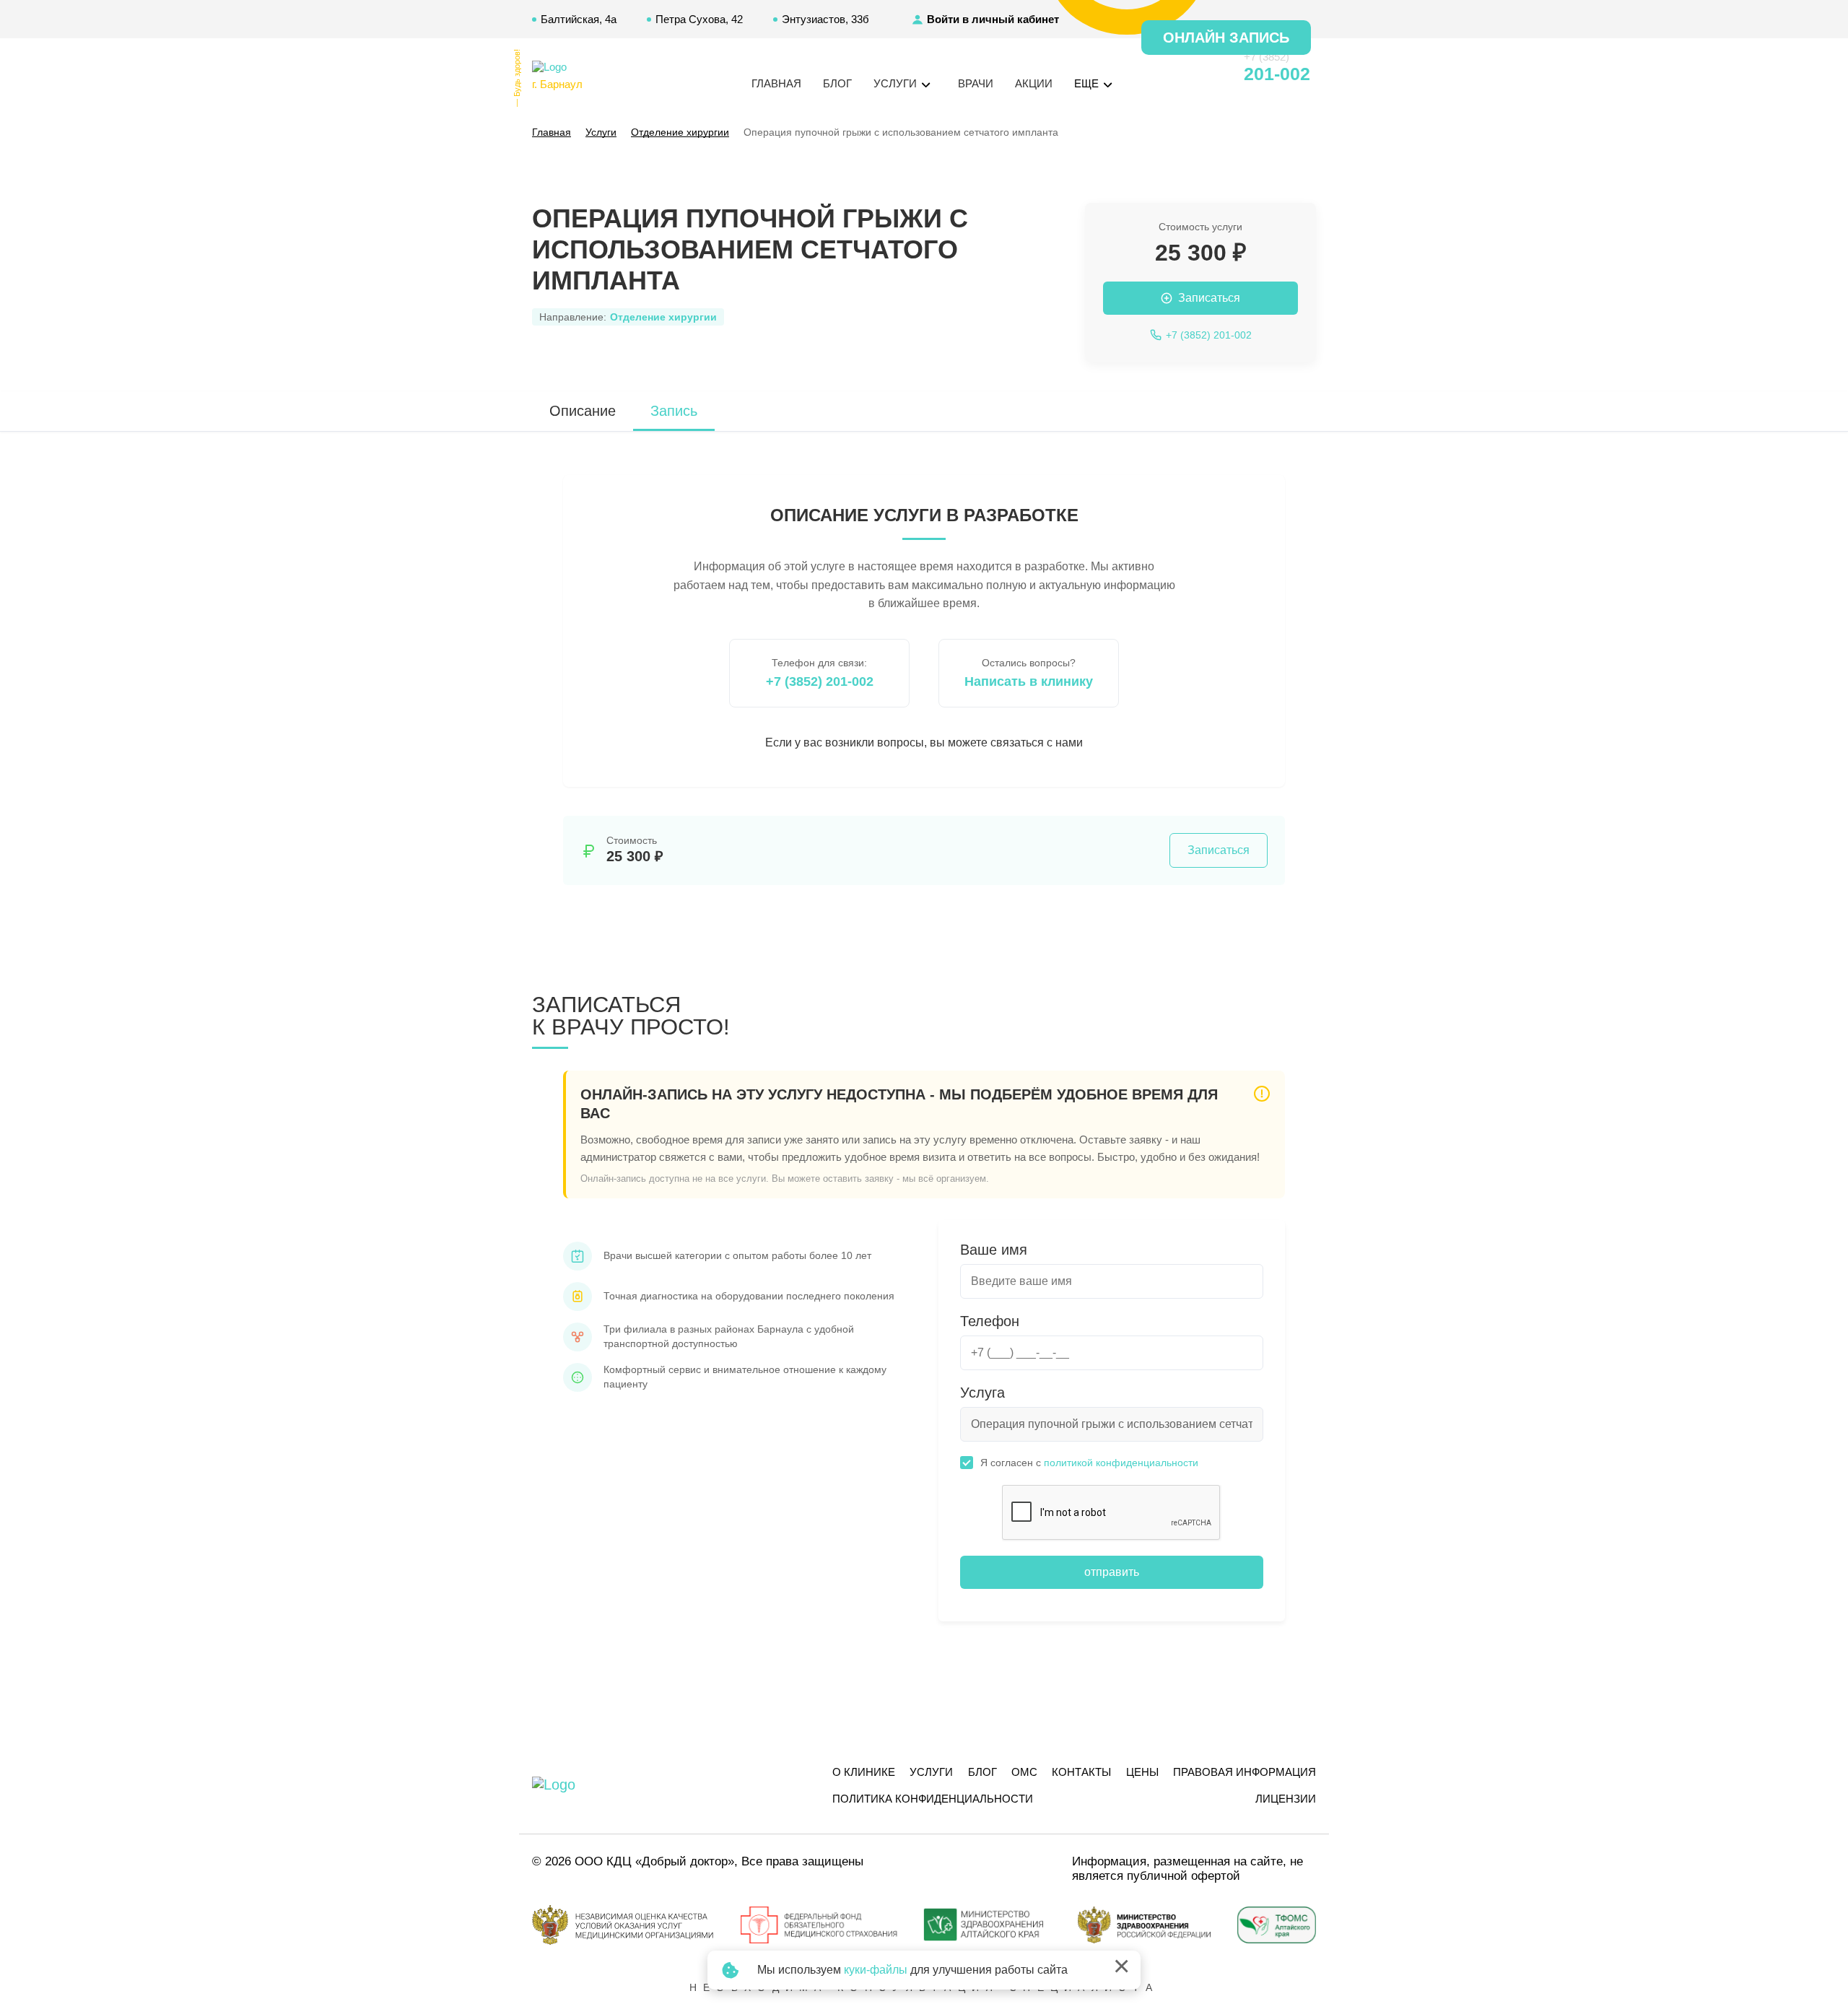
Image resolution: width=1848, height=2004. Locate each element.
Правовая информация (1245, 1772)
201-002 (1277, 74)
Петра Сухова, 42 (699, 19)
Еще (1088, 83)
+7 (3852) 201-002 (820, 681)
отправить (1112, 1572)
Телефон (990, 1321)
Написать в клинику (1029, 681)
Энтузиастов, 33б (825, 19)
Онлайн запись (1226, 38)
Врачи (976, 83)
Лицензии (1286, 1799)
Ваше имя (994, 1250)
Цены (1142, 1772)
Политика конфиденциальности (933, 1799)
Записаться (1219, 850)
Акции (1034, 83)
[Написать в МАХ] (1155, 74)
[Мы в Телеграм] (1181, 74)
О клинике (864, 1772)
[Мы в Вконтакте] (1207, 74)
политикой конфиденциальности (1121, 1463)
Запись (674, 411)
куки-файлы (876, 1970)
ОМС (1024, 1772)
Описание (583, 411)
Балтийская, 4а (579, 19)
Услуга (982, 1393)
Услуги (931, 1772)
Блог (837, 83)
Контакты (1081, 1772)
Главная (776, 83)
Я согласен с (1089, 1463)
